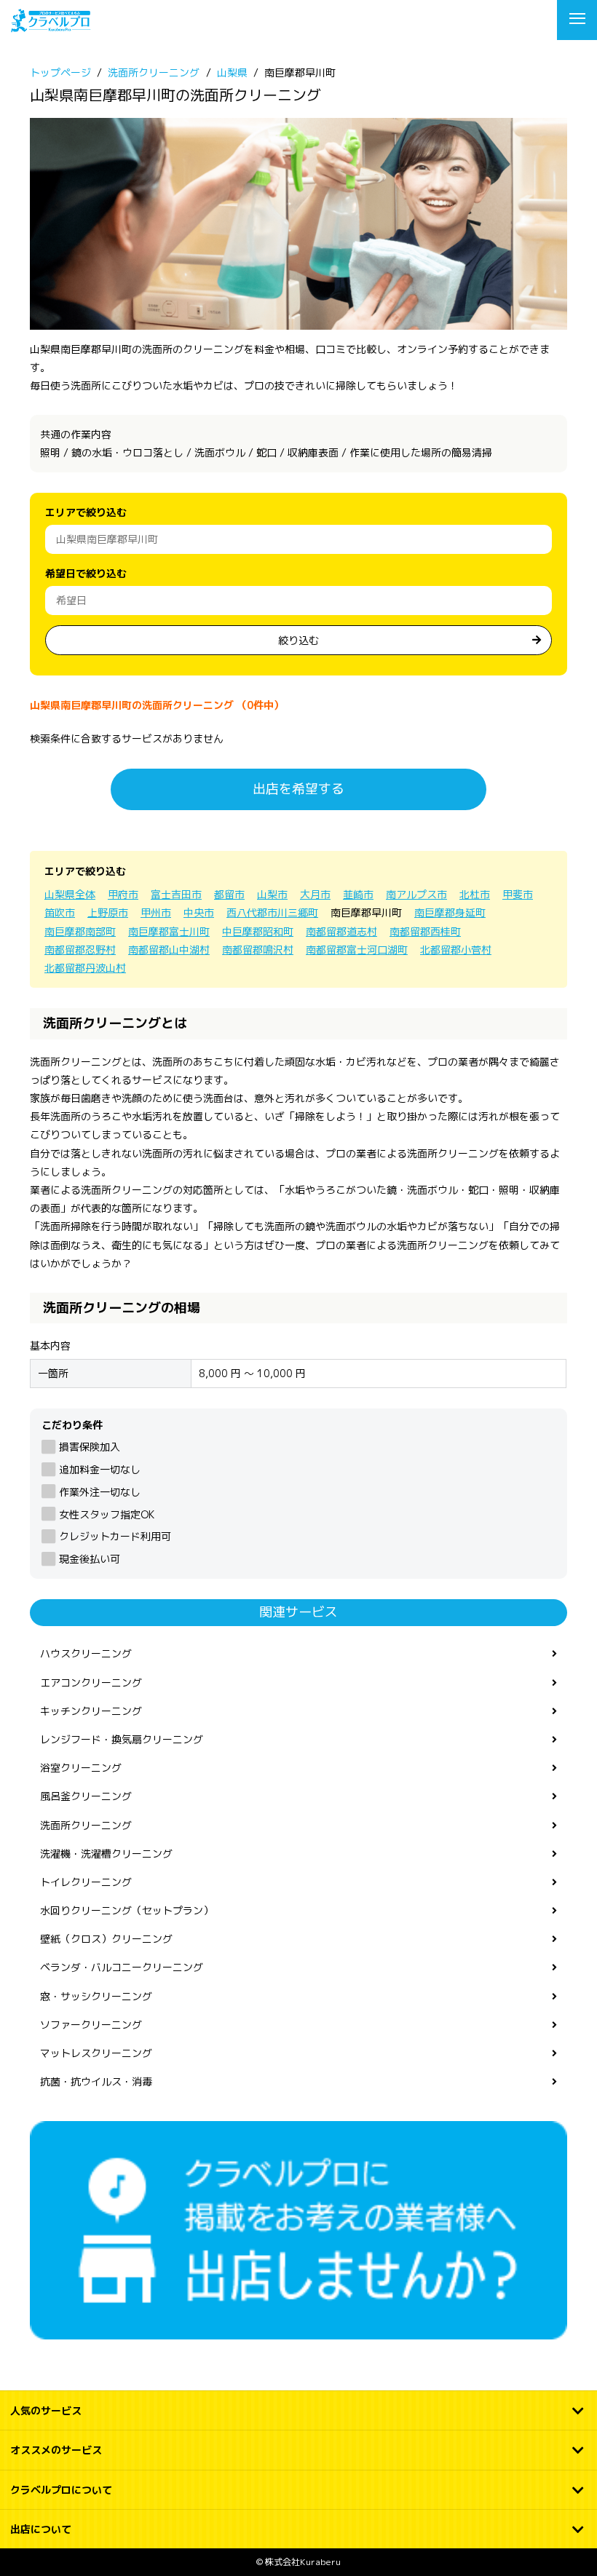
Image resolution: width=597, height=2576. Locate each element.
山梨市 (272, 894)
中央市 (199, 912)
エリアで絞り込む (86, 512)
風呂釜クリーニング (86, 1796)
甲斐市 (518, 894)
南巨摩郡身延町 (450, 912)
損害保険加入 (90, 1447)
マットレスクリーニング (96, 2053)
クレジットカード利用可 (115, 1536)
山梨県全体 (70, 894)
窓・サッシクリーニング (96, 1996)
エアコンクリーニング (91, 1683)
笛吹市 (60, 912)
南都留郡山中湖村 (169, 950)
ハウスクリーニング (86, 1653)
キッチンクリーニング (91, 1711)
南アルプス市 (416, 894)
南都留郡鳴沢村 (258, 950)
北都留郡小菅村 (456, 950)
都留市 (229, 894)
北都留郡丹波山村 (85, 968)
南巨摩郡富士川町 (169, 931)
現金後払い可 (90, 1559)
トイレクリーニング (86, 1882)
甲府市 (123, 894)
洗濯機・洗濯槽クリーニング (106, 1854)
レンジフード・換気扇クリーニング (122, 1739)
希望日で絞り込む (86, 573)
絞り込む (298, 640)
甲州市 (156, 912)
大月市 (315, 894)
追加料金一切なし (100, 1469)
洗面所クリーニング (86, 1825)
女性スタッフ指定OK (107, 1514)
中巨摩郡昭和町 (258, 931)
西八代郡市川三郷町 (272, 912)
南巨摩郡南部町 (80, 931)
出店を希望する (298, 789)
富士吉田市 (176, 894)
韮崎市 (358, 894)
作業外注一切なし (100, 1492)
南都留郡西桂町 (425, 931)
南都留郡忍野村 (80, 950)
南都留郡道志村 (341, 931)
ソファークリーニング (91, 2025)
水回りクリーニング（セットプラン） (127, 1910)
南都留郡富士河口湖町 (357, 950)
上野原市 (108, 912)
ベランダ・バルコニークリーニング (122, 1967)
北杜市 (475, 894)
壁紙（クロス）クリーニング (106, 1939)
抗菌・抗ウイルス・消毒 (96, 2081)
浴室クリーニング (81, 1768)
